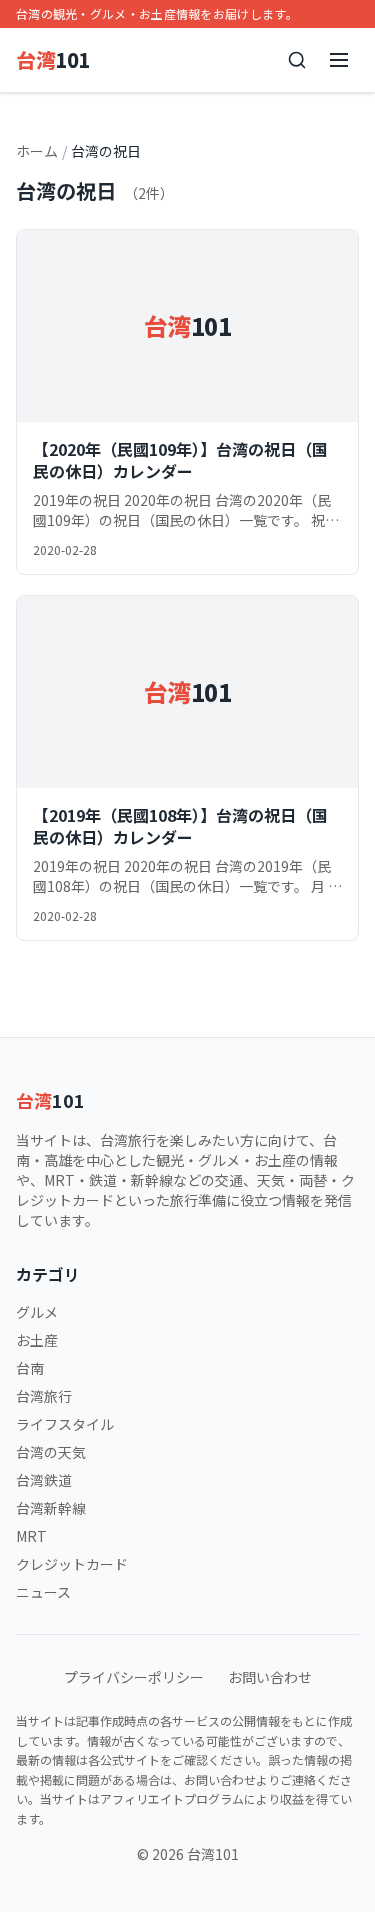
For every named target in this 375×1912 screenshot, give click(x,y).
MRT (31, 1536)
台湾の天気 (51, 1452)
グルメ (37, 1312)
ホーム (37, 151)
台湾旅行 (44, 1396)
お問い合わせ (270, 1677)
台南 (30, 1368)
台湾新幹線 (51, 1508)
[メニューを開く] (339, 60)
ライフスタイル (65, 1424)
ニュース (43, 1592)
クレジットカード (72, 1564)
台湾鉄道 (44, 1480)
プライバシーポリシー (134, 1677)
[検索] (297, 60)
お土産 (37, 1340)
